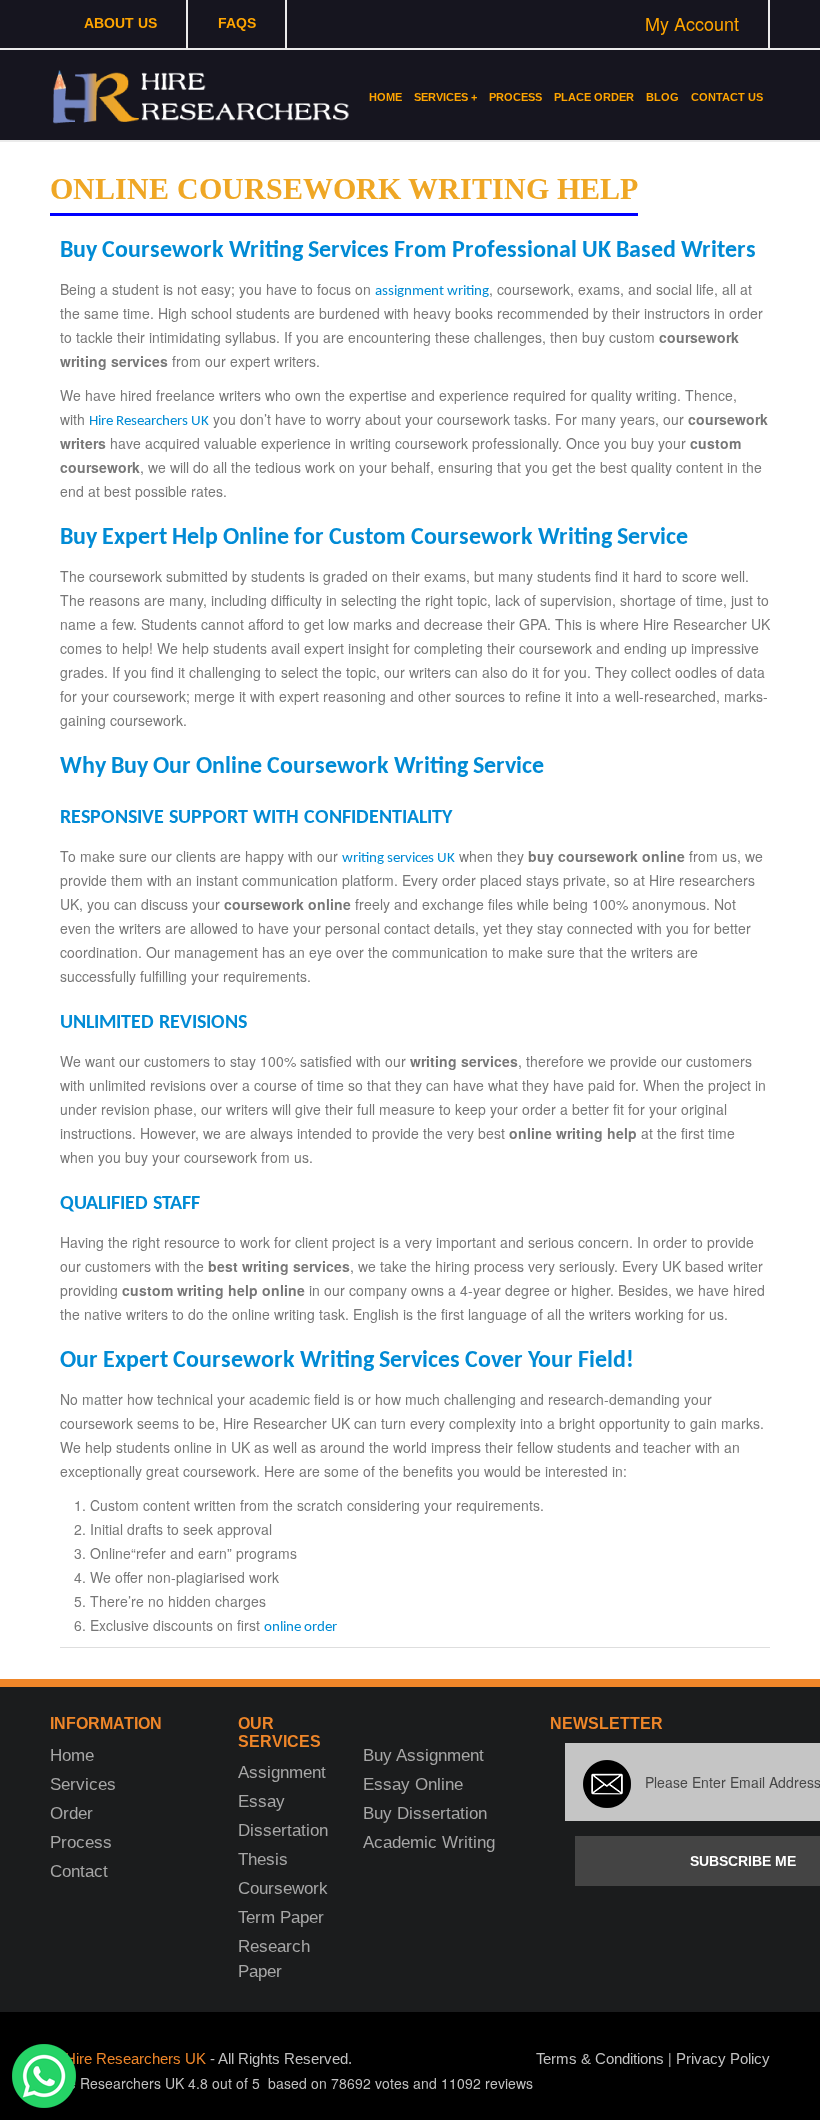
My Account (692, 23)
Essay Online (413, 1784)
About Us (120, 23)
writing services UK (398, 858)
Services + (445, 97)
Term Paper (281, 1917)
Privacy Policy (723, 2058)
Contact (79, 1871)
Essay (261, 1801)
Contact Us (727, 97)
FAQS (237, 23)
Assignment (282, 1772)
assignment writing (432, 291)
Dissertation (283, 1830)
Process (515, 97)
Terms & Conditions (600, 2058)
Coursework (283, 1888)
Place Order (594, 97)
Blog (662, 97)
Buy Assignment (423, 1755)
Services (83, 1784)
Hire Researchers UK (149, 421)
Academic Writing (429, 1842)
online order (300, 1627)
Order (71, 1813)
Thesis (263, 1859)
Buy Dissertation (425, 1813)
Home (385, 97)
